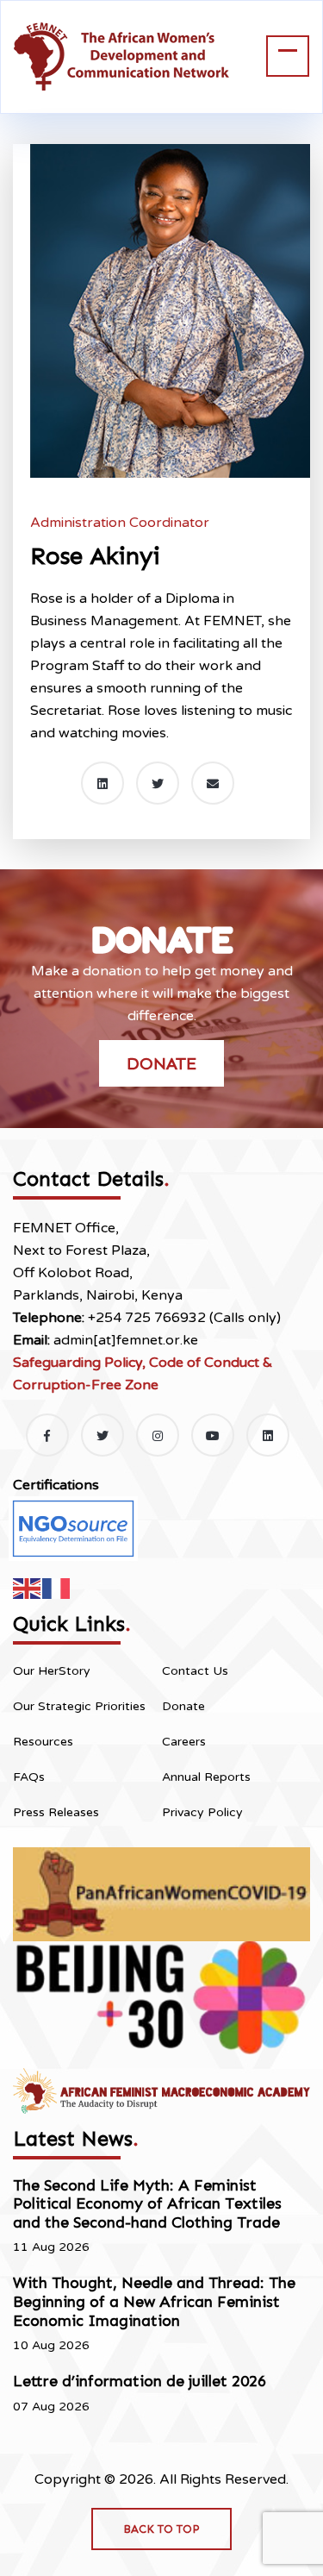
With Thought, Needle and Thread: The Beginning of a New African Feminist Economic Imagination (154, 2301)
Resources (43, 1742)
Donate (161, 1063)
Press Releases (56, 1812)
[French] (57, 1588)
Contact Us (195, 1671)
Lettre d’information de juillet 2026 (140, 2381)
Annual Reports (206, 1777)
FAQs (29, 1777)
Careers (184, 1742)
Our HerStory (52, 1671)
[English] (28, 1588)
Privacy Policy (202, 1812)
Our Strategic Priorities (79, 1706)
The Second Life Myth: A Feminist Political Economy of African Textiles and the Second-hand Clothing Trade (147, 2204)
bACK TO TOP (161, 2529)
